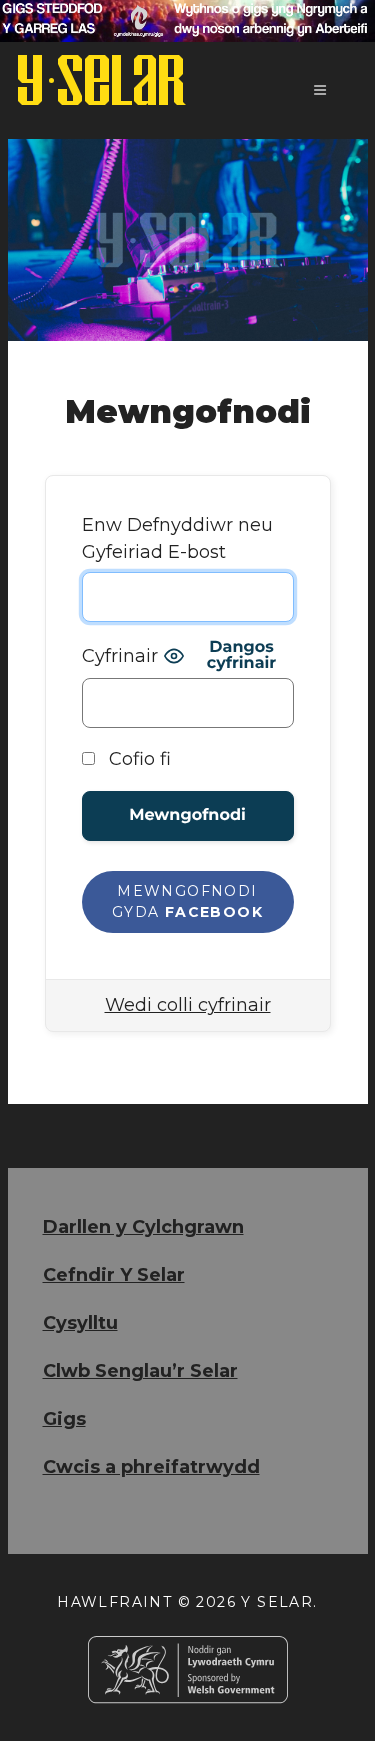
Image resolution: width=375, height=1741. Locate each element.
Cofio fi (137, 759)
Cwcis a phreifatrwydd (151, 1467)
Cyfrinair (120, 656)
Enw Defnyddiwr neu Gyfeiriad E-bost (177, 538)
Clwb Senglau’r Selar (140, 1371)
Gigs (64, 1419)
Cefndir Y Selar (114, 1275)
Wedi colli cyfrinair (188, 1005)
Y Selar (277, 1602)
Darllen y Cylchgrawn (143, 1227)
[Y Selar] (102, 80)
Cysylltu (80, 1323)
